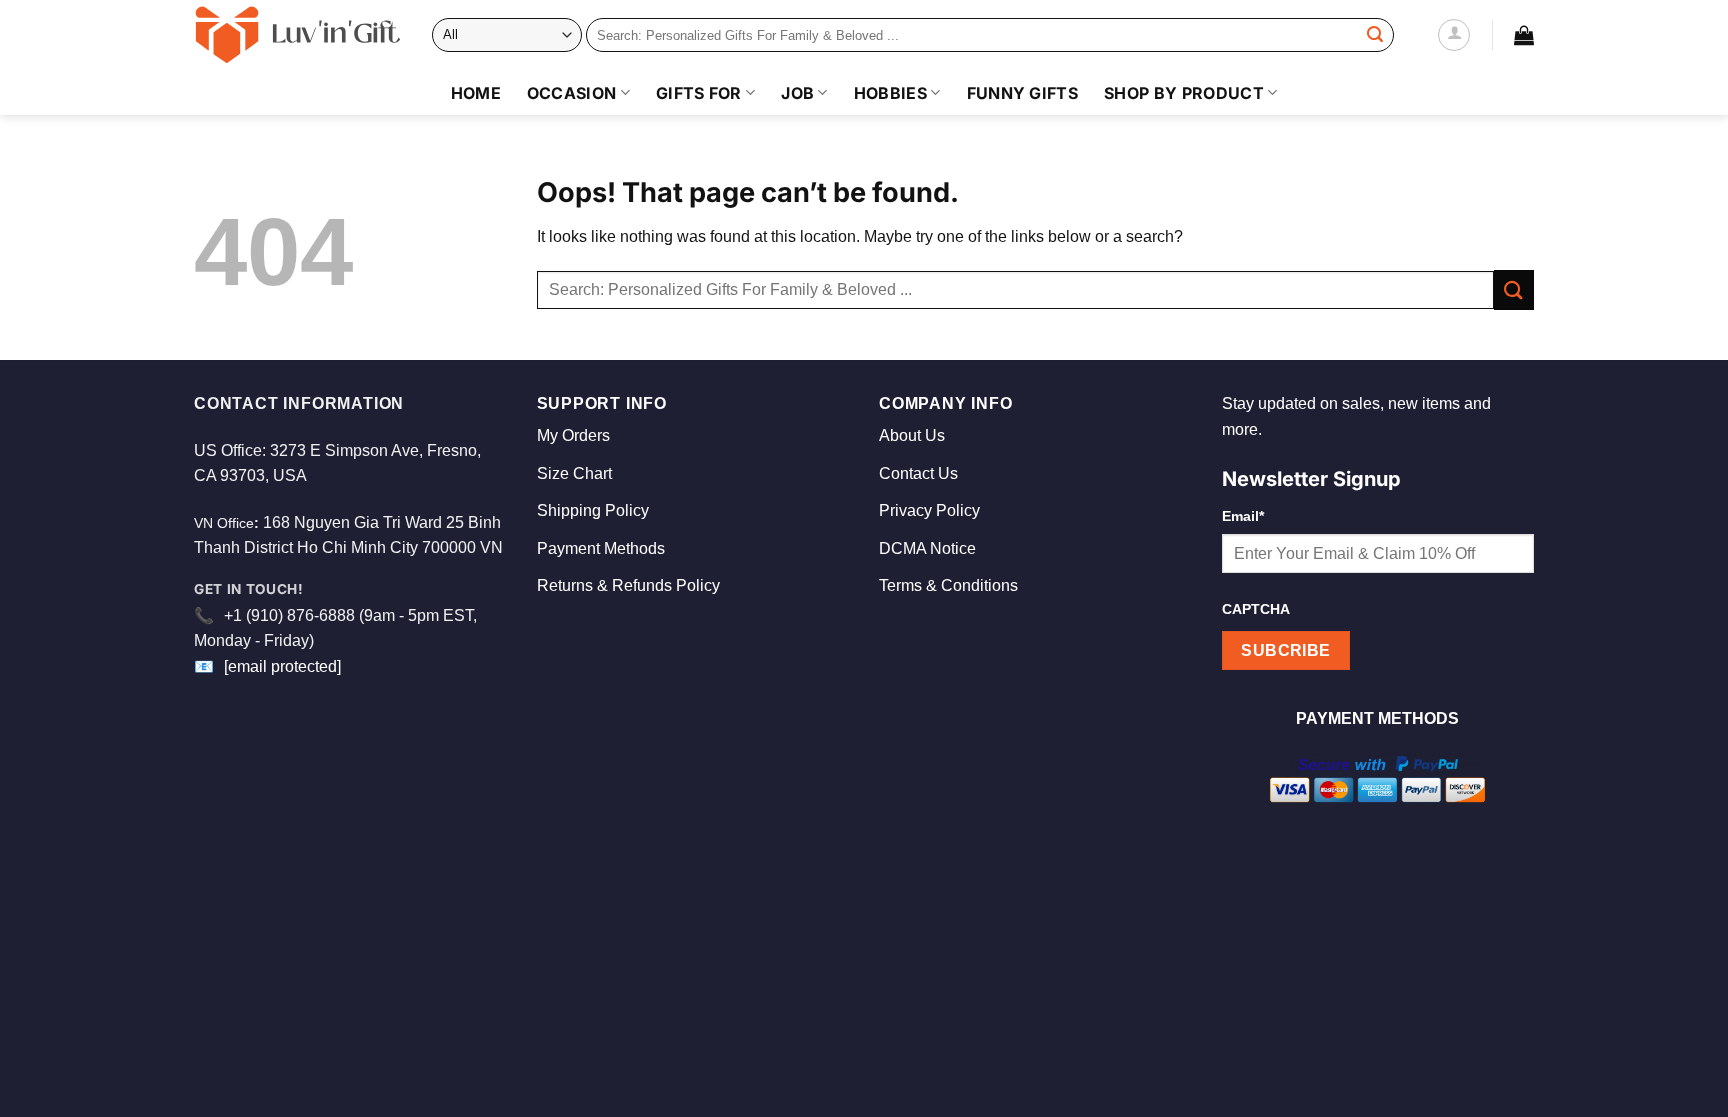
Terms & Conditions (948, 585)
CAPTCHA (1256, 609)
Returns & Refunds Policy (628, 585)
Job (797, 93)
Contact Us (918, 473)
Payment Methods (601, 548)
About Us (912, 435)
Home (476, 93)
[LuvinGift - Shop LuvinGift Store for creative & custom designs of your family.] (298, 35)
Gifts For (699, 93)
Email (1243, 516)
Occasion (572, 93)
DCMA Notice (927, 548)
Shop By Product (1184, 93)
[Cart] (1524, 35)
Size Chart (574, 473)
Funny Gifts (1023, 93)
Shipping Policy (593, 510)
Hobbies (890, 93)
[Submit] (1375, 35)
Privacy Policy (929, 510)
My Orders (573, 435)
